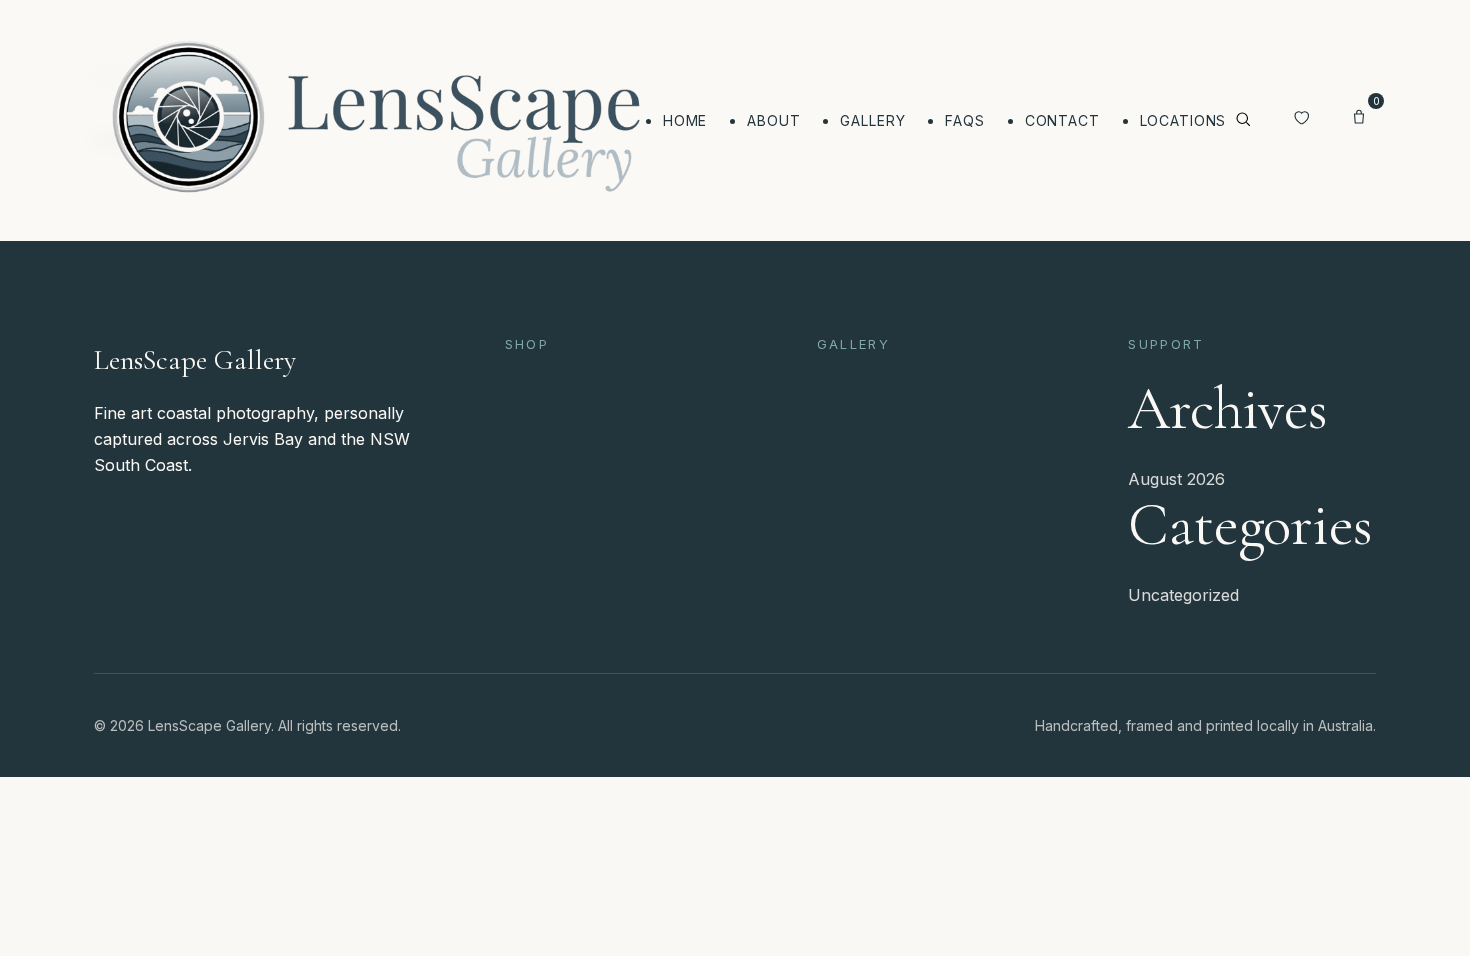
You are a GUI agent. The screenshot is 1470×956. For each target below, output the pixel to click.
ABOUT (773, 120)
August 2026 (1176, 479)
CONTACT (1062, 120)
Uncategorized (1183, 595)
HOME (685, 120)
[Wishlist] (1301, 120)
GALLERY (872, 120)
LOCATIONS (1183, 120)
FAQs (964, 120)
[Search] (1243, 120)
